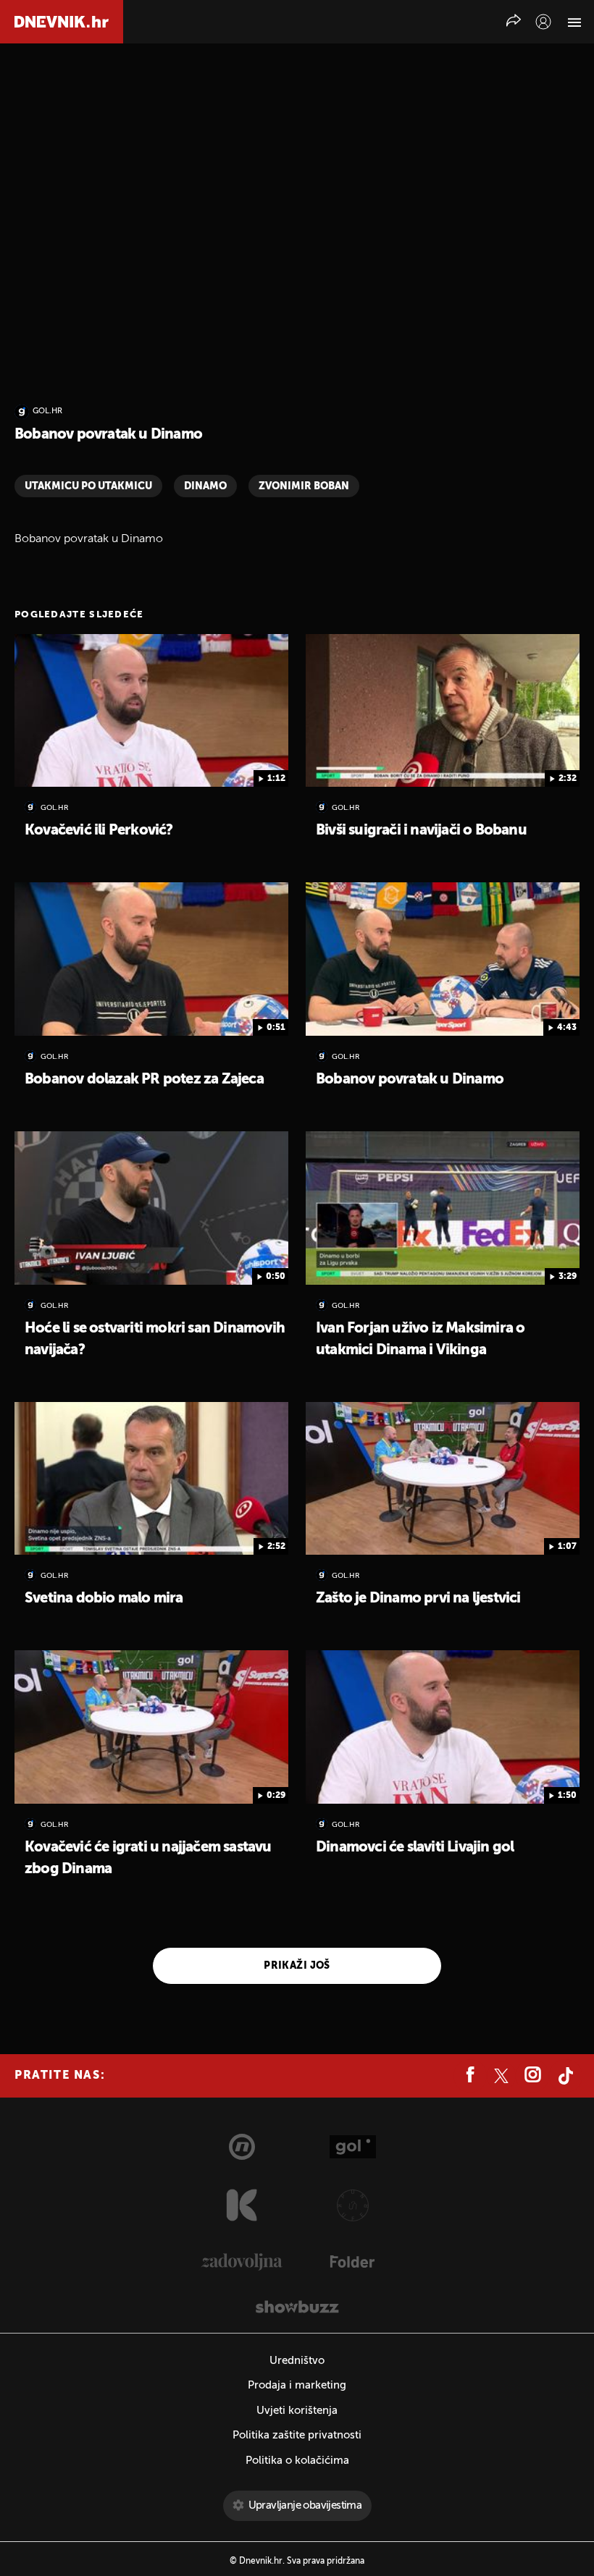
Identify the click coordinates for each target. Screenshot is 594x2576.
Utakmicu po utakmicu (88, 486)
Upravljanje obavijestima (305, 2505)
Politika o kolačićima (297, 2461)
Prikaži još (297, 1966)
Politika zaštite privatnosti (297, 2435)
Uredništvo (297, 2361)
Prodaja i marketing (297, 2385)
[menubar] (543, 22)
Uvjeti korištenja (297, 2411)
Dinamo (205, 486)
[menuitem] (543, 22)
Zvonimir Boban (304, 486)
